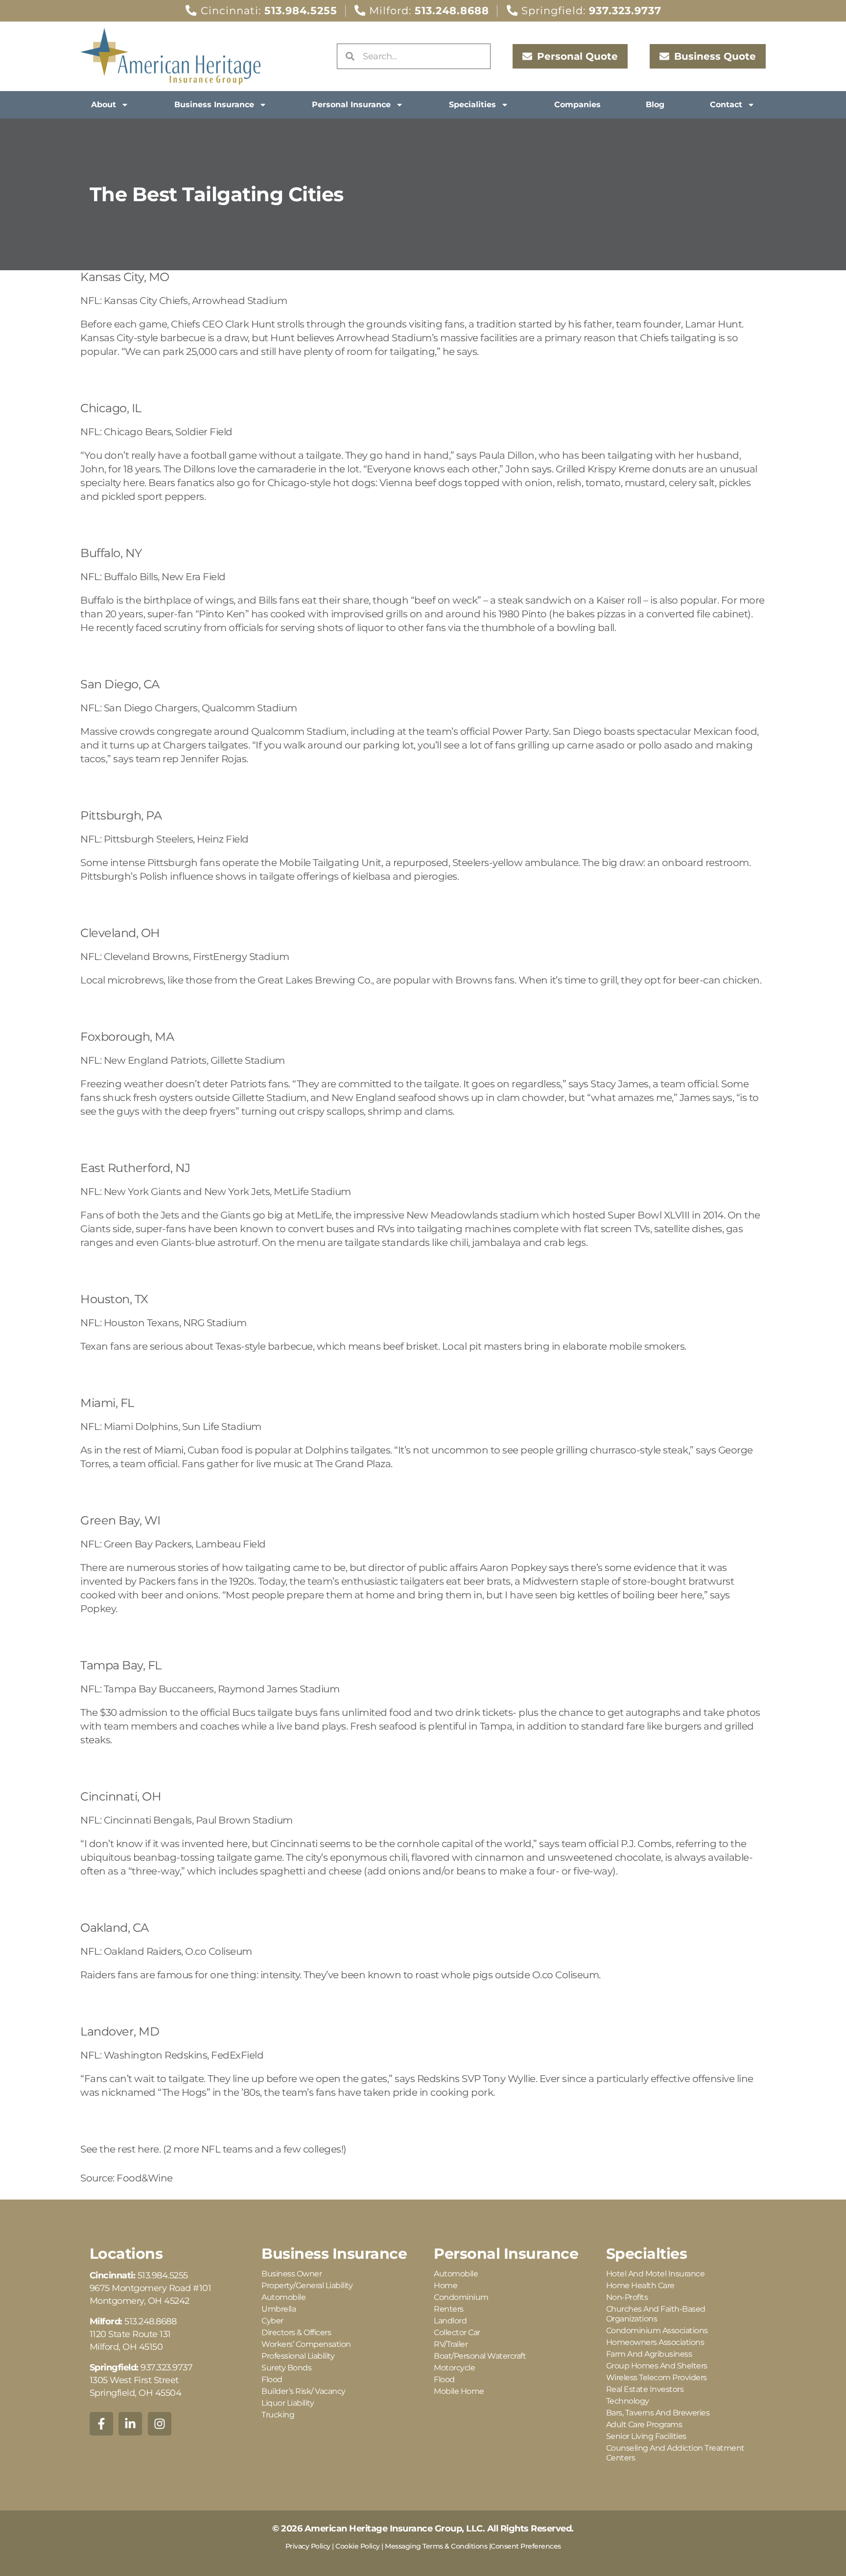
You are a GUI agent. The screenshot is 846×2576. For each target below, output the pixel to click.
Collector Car (457, 2332)
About (104, 105)
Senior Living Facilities (646, 2436)
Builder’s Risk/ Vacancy (304, 2391)
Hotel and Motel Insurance (656, 2274)
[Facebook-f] (101, 2424)
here (148, 2149)
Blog (655, 105)
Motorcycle (454, 2368)
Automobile (283, 2297)
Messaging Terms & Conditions (436, 2546)
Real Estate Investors (645, 2389)
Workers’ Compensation (306, 2344)
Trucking (278, 2415)
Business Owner (292, 2274)
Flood (272, 2379)
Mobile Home (459, 2391)
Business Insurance (214, 105)
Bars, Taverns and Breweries (658, 2413)
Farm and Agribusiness (649, 2354)
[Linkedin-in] (130, 2424)
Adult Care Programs (644, 2424)
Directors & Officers (296, 2332)
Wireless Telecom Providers (657, 2377)
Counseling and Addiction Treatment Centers (675, 2453)
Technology (628, 2401)
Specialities (472, 105)
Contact (726, 105)
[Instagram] (160, 2424)
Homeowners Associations (655, 2342)
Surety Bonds (286, 2368)
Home (446, 2285)
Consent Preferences (526, 2546)
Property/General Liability (307, 2285)
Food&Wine (145, 2178)
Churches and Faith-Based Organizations (656, 2314)
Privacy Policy (308, 2546)
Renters (449, 2309)
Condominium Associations (657, 2330)
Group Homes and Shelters (657, 2366)
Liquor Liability (288, 2403)
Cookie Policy (358, 2546)
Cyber (272, 2321)
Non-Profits (627, 2297)
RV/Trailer (451, 2344)
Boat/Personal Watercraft (480, 2356)
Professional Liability (298, 2356)
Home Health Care (640, 2285)
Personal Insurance (351, 105)
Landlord (450, 2321)
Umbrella (279, 2309)
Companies (577, 105)
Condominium (461, 2297)
